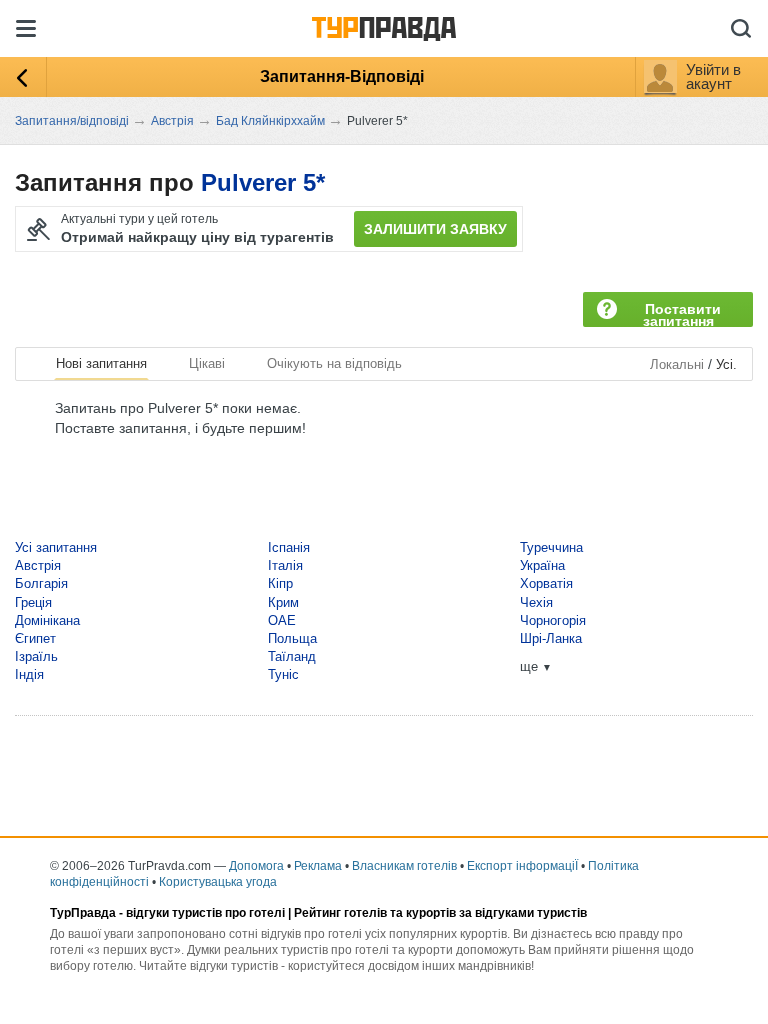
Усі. (726, 364)
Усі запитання (56, 547)
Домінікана (47, 620)
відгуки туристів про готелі (205, 913)
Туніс (283, 674)
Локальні (677, 364)
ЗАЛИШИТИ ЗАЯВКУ (435, 229)
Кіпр (280, 583)
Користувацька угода (218, 882)
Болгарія (41, 583)
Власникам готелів (404, 866)
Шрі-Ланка (551, 638)
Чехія (536, 602)
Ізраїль (36, 656)
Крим (283, 602)
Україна (542, 565)
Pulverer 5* (263, 182)
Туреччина (551, 547)
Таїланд (292, 656)
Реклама (318, 866)
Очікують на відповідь (334, 363)
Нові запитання (101, 363)
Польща (292, 638)
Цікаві (207, 363)
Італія (285, 565)
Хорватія (546, 583)
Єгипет (35, 638)
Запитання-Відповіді (342, 76)
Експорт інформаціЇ (522, 866)
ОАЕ (282, 620)
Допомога (256, 866)
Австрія (38, 565)
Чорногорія (553, 620)
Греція (33, 602)
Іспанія (289, 547)
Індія (29, 674)
